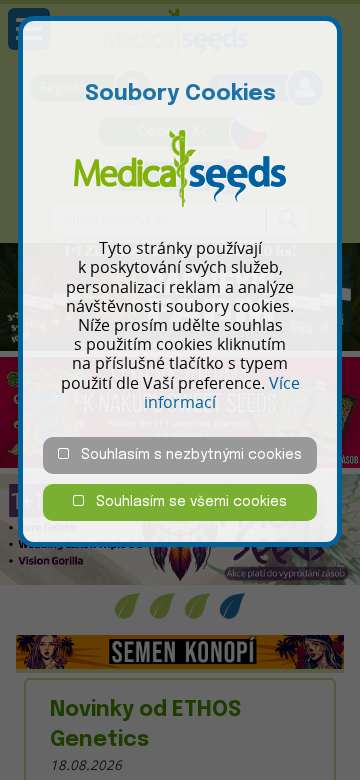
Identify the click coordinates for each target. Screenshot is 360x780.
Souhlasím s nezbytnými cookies (185, 455)
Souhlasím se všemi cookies (185, 502)
